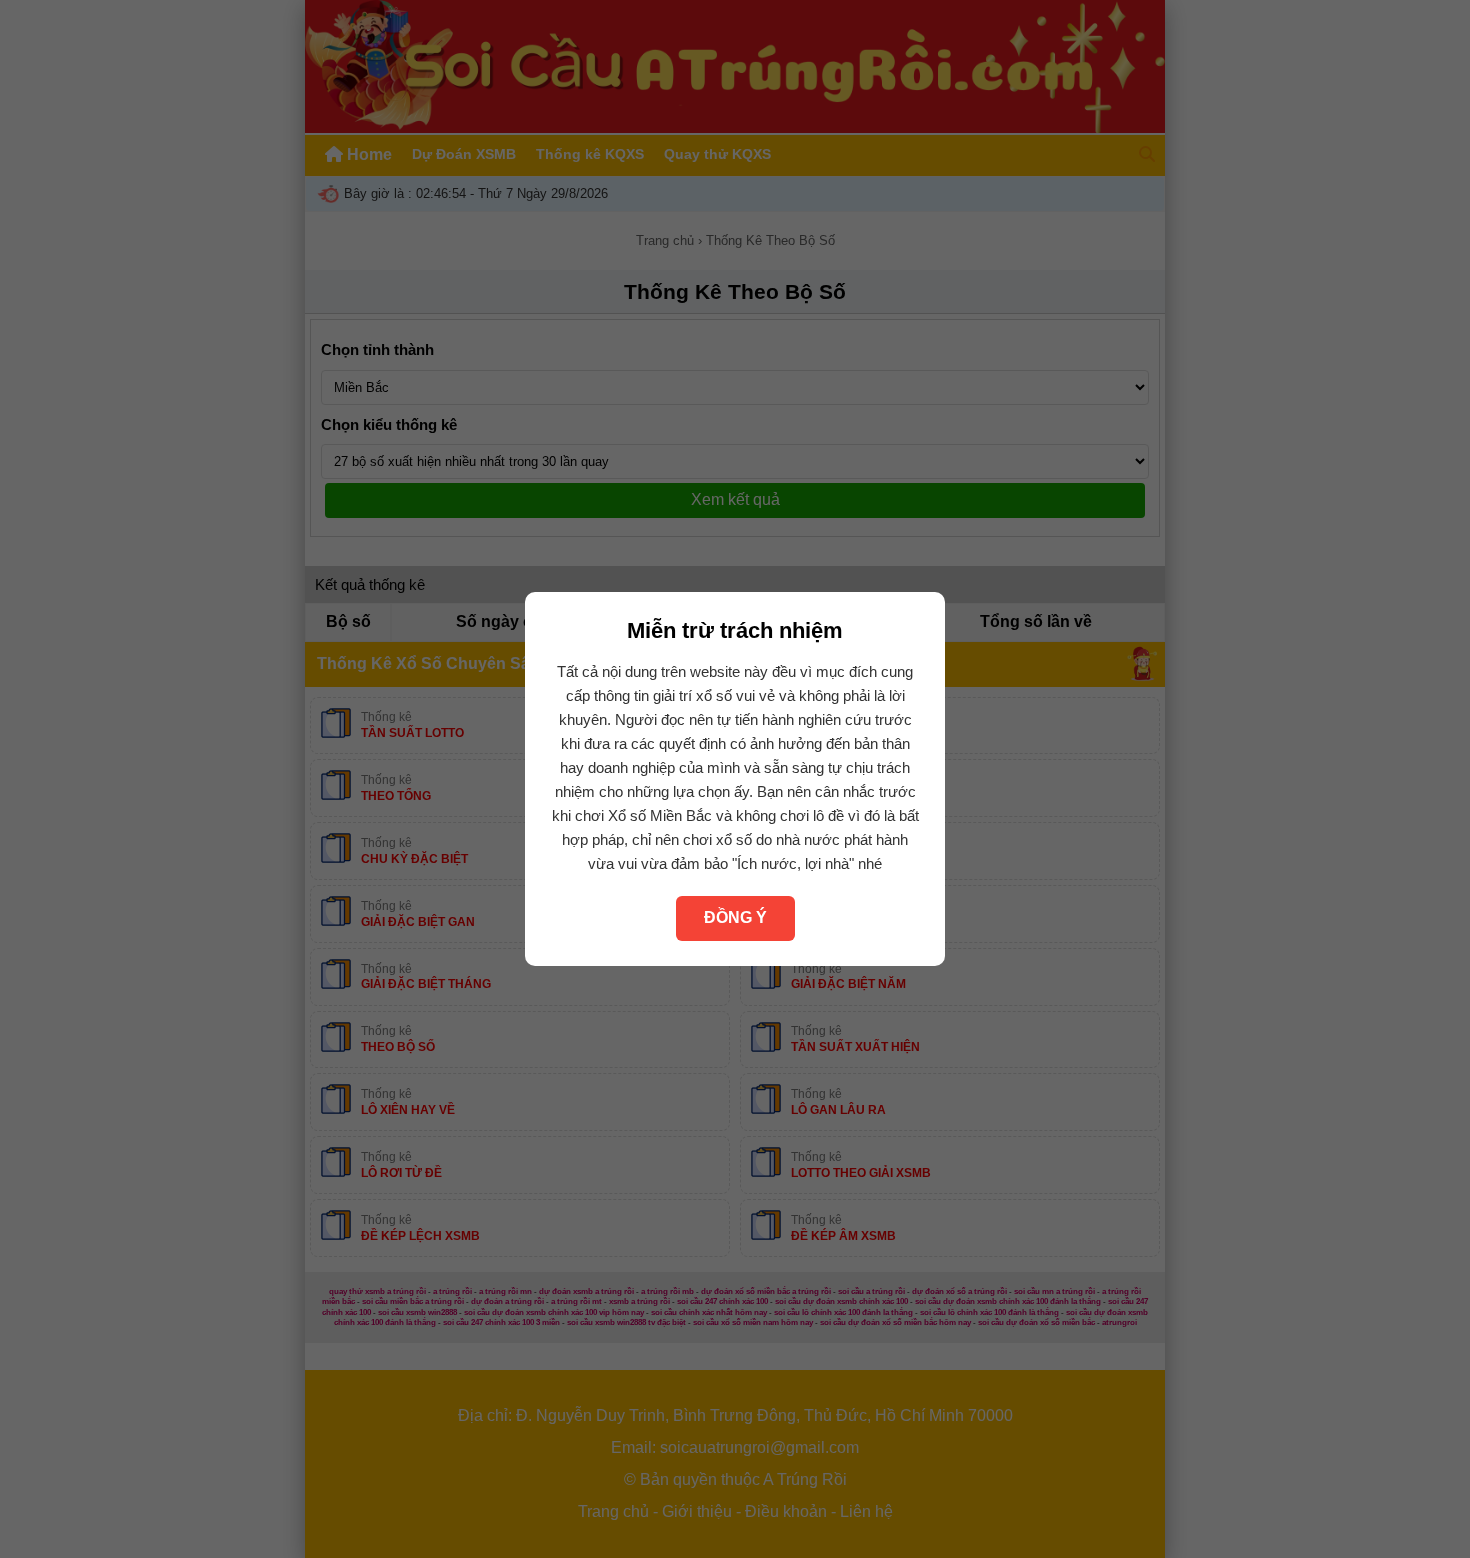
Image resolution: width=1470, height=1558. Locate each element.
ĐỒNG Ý (735, 917)
